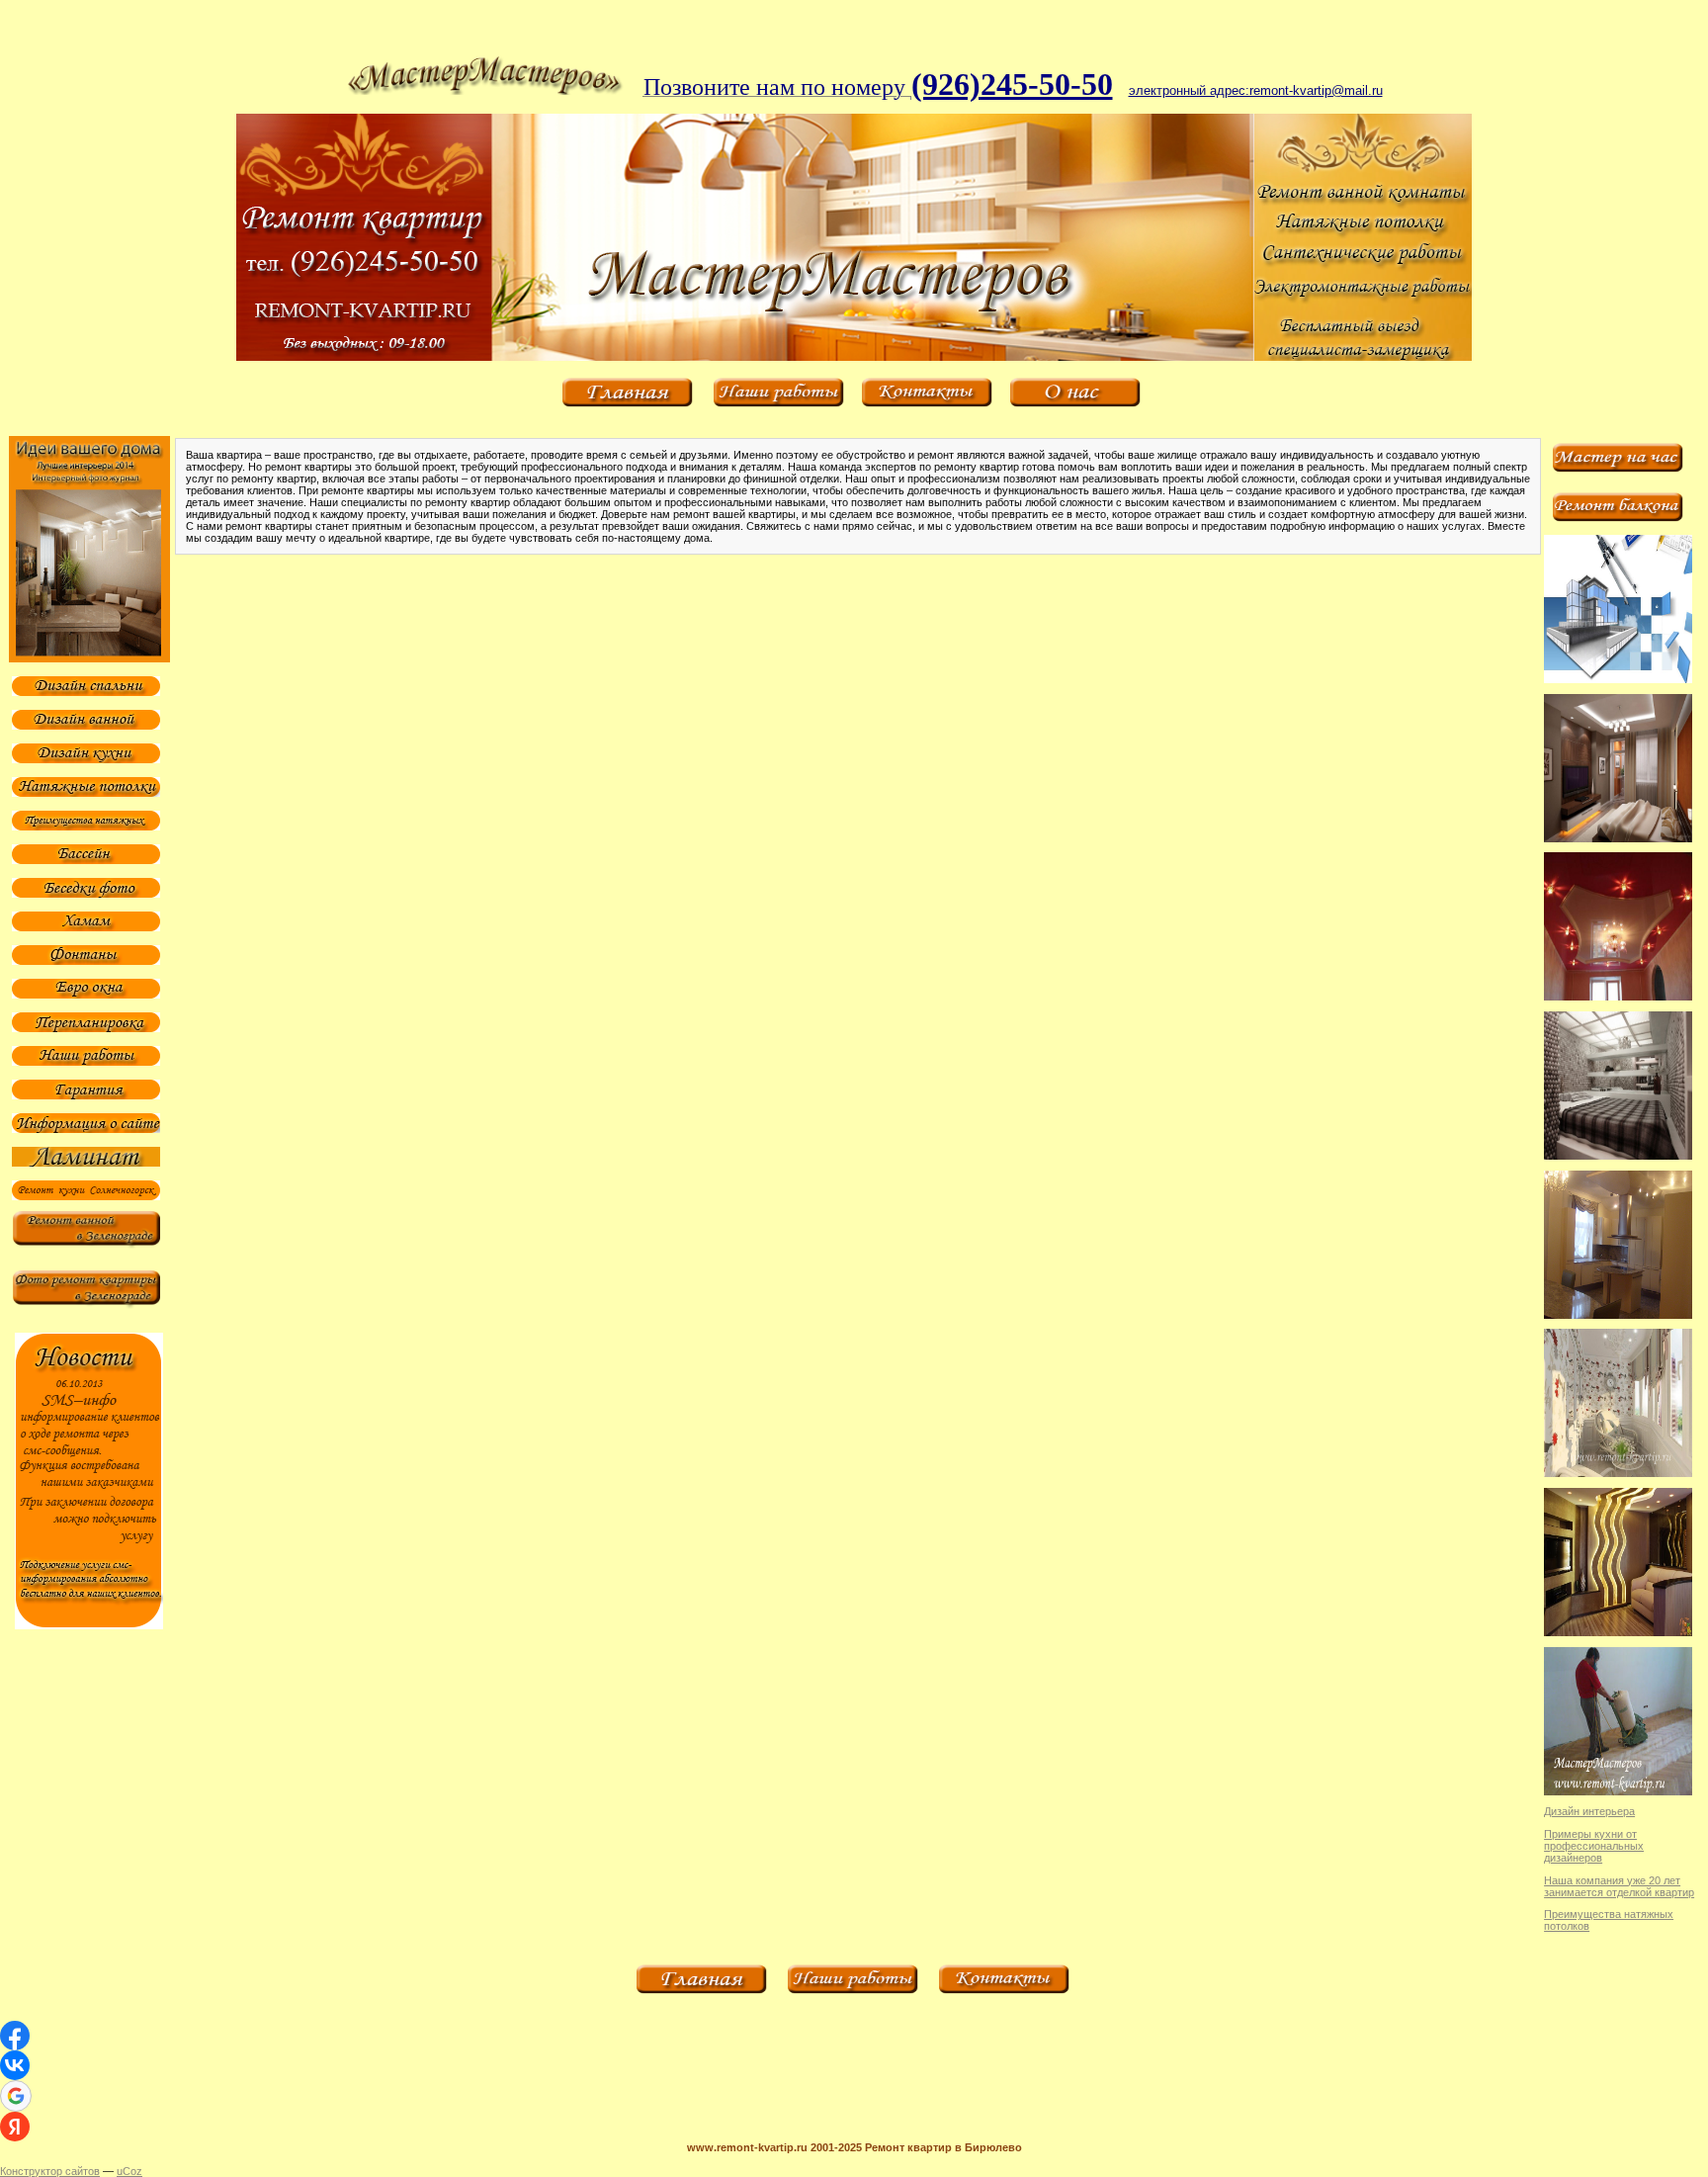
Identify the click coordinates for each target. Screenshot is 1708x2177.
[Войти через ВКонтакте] (15, 2065)
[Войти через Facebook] (15, 2036)
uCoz (129, 2171)
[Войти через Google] (16, 2096)
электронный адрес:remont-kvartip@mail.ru (1256, 90)
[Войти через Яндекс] (15, 2127)
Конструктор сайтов (50, 2171)
